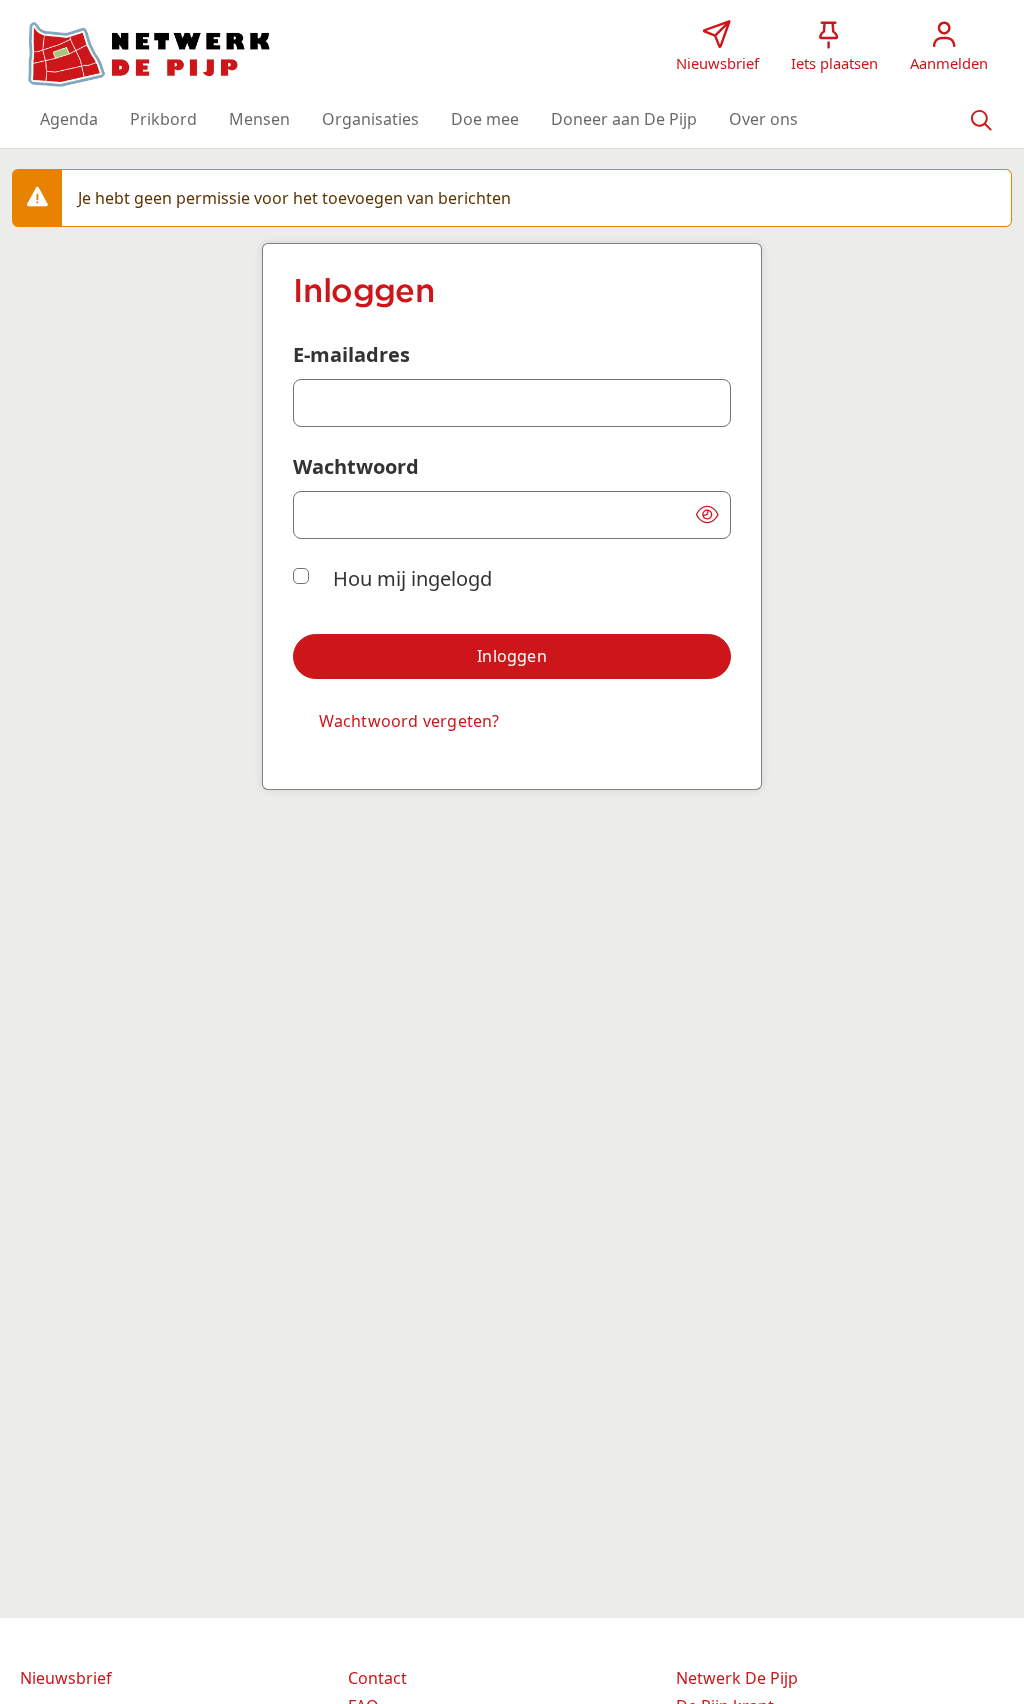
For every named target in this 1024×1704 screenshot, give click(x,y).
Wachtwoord (356, 466)
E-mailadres (351, 354)
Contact (377, 1678)
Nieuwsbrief (66, 1678)
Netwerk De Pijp (737, 1678)
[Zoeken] (981, 119)
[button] (69, 119)
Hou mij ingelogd (412, 578)
